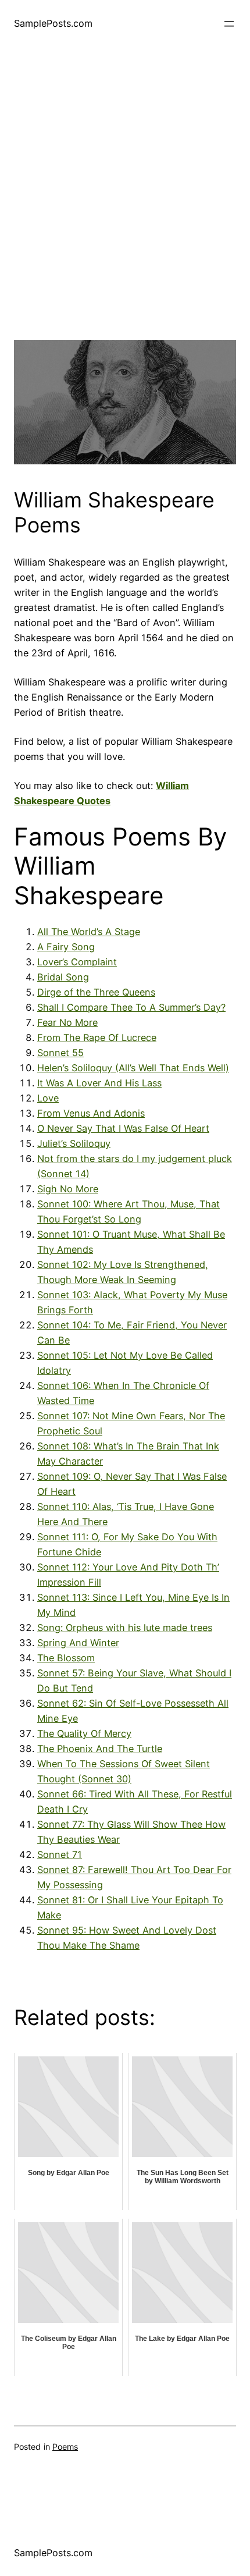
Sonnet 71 (60, 1854)
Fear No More (67, 1022)
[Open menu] (229, 24)
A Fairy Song (66, 947)
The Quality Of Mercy (84, 1733)
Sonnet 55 (60, 1053)
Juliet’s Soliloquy (74, 1143)
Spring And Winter (78, 1643)
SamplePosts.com (53, 23)
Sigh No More (68, 1189)
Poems (65, 2447)
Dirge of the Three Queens (96, 992)
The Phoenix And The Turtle (100, 1749)
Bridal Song (63, 977)
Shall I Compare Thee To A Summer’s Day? (131, 1007)
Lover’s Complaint (77, 962)
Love (48, 1098)
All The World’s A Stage (89, 932)
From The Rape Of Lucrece (97, 1037)
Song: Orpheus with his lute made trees (125, 1628)
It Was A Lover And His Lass (99, 1083)
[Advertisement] (125, 215)
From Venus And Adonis (91, 1113)
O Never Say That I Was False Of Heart (123, 1128)
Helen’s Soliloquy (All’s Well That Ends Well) (133, 1068)
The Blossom (66, 1658)
